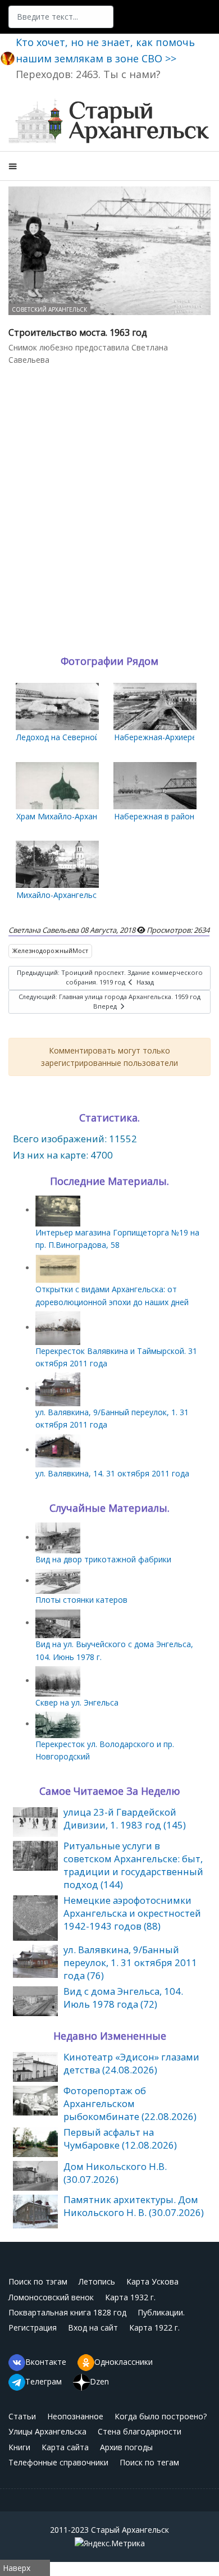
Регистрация (33, 2327)
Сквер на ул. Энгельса (77, 1702)
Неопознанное (75, 2416)
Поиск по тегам (149, 2462)
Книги (19, 2447)
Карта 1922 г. (154, 2327)
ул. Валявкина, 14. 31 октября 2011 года (112, 1473)
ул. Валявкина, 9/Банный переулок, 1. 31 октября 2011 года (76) (130, 1962)
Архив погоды (126, 2447)
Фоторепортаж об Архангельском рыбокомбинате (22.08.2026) (130, 2103)
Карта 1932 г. (130, 2297)
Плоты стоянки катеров (81, 1600)
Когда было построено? (161, 2416)
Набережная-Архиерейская (166, 737)
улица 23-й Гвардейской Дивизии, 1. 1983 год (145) (125, 1818)
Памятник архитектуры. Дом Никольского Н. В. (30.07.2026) (134, 2206)
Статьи (22, 2416)
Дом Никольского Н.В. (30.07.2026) (115, 2173)
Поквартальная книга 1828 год (67, 2312)
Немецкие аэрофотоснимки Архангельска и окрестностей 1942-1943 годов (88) (132, 1913)
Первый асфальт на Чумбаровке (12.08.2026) (120, 2139)
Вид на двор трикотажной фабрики (103, 1559)
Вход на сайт (93, 2327)
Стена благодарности (140, 2431)
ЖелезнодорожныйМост (50, 950)
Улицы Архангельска (47, 2431)
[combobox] (61, 17)
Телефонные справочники (58, 2462)
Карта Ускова (152, 2281)
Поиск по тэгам (38, 2281)
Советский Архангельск (49, 309)
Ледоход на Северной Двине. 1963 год (89, 737)
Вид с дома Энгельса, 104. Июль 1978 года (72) (123, 1998)
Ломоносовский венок (51, 2297)
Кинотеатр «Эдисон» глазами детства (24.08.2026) (131, 2063)
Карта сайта (65, 2447)
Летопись (97, 2281)
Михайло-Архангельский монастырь (85, 895)
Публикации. (161, 2312)
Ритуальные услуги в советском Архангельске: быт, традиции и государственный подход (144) (133, 1865)
